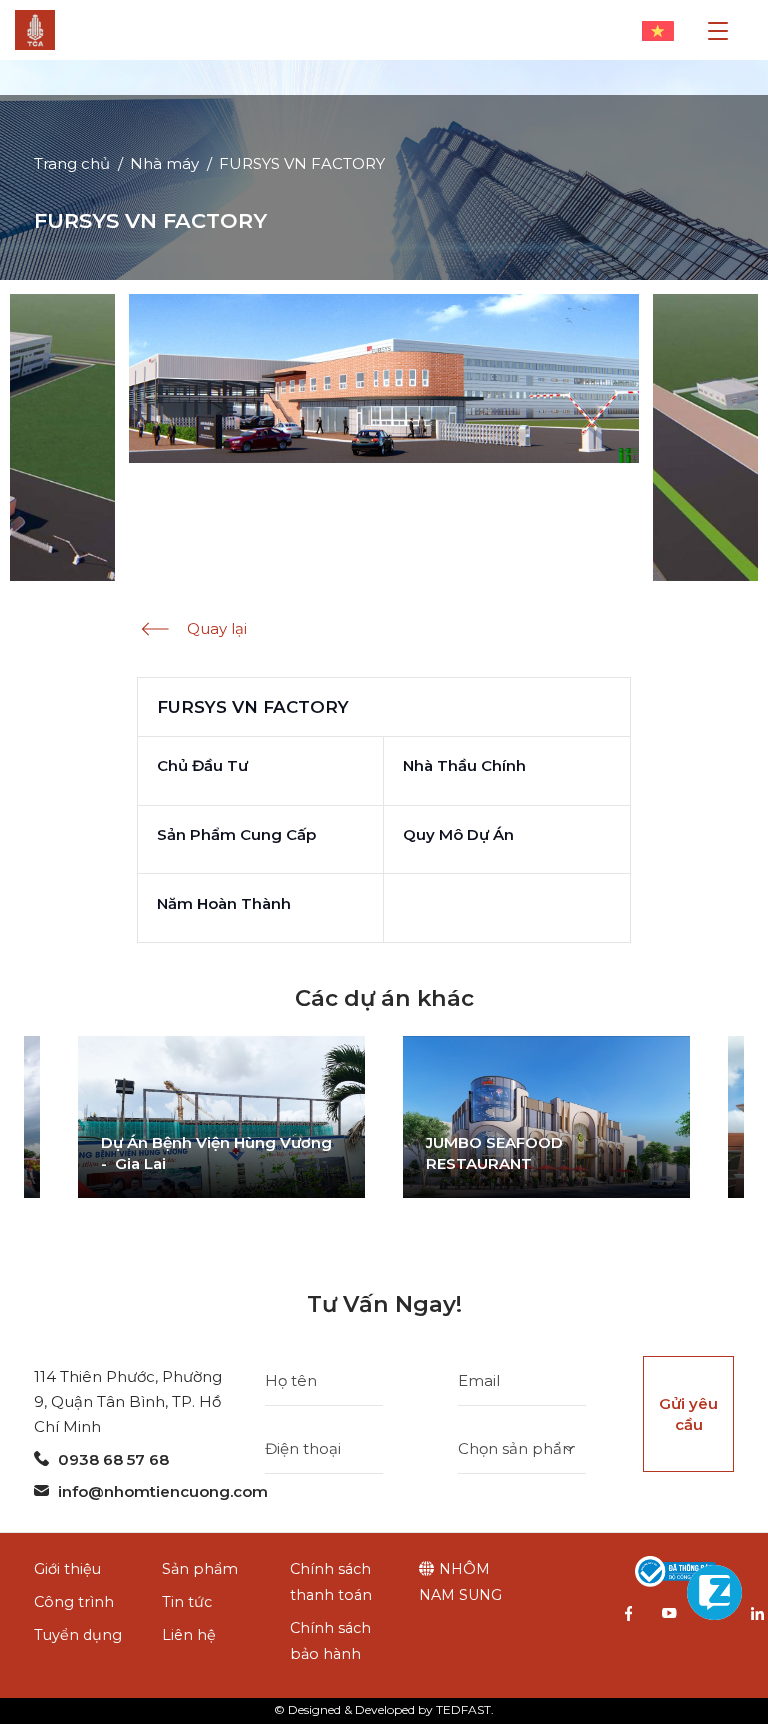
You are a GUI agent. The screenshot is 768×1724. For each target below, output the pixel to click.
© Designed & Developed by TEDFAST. (384, 1709)
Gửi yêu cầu (688, 1414)
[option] (221, 1117)
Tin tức (187, 1602)
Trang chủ (72, 163)
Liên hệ (189, 1635)
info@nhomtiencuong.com (163, 1491)
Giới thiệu (67, 1569)
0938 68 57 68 (113, 1459)
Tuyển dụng (78, 1635)
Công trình (74, 1602)
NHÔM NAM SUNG (460, 1582)
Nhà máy (164, 163)
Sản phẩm (200, 1569)
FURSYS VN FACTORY (302, 163)
